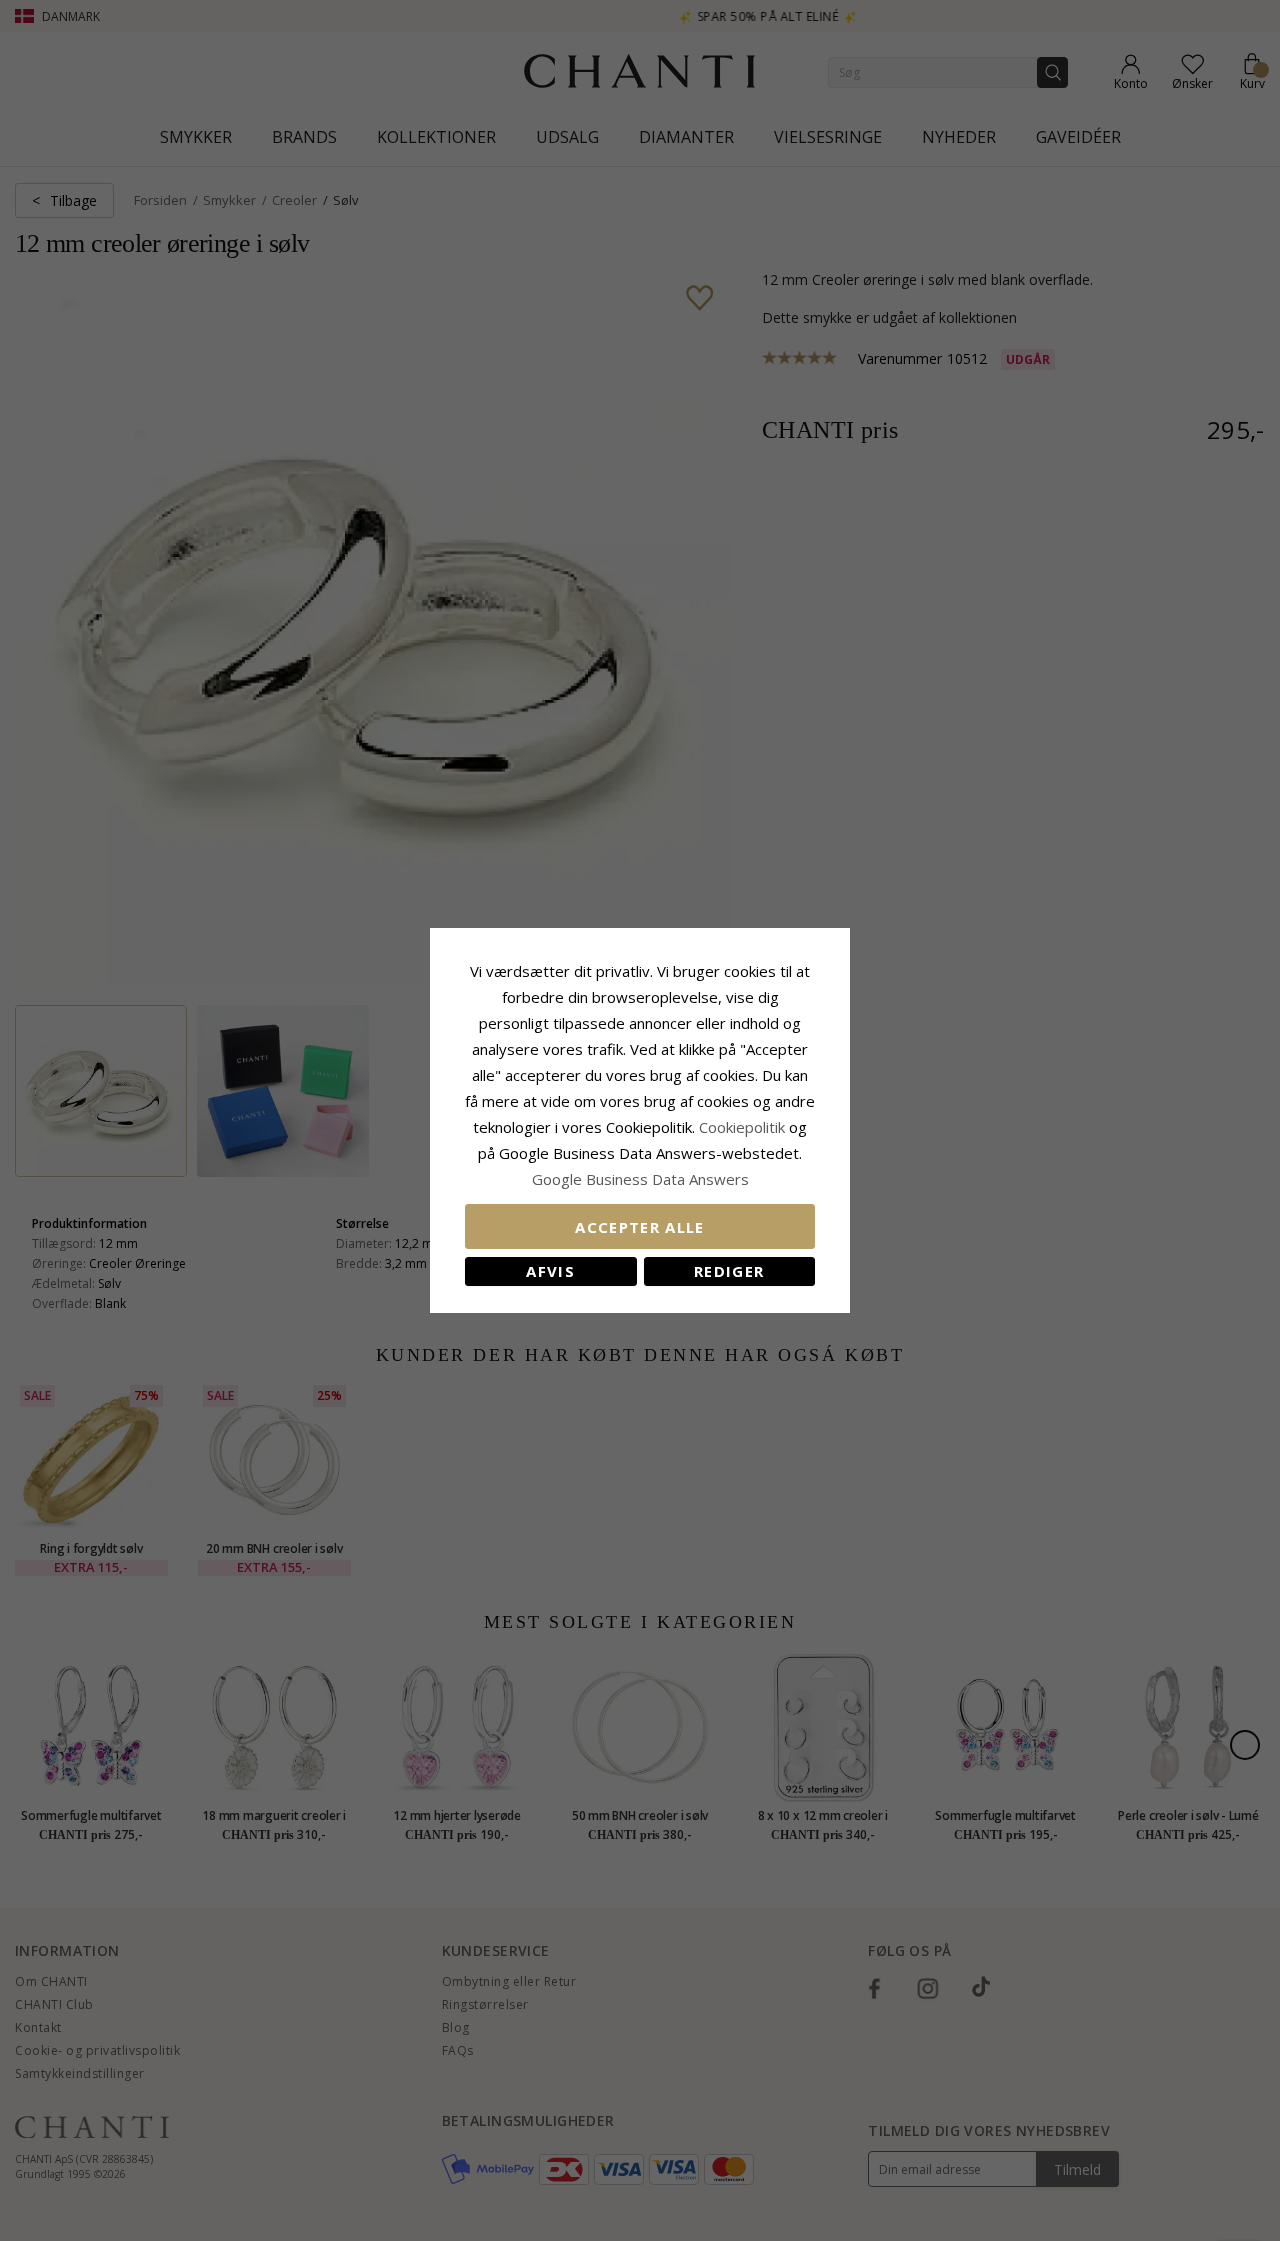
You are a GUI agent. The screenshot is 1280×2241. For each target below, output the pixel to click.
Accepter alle (640, 1227)
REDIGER (729, 1271)
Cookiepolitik (742, 1127)
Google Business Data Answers (640, 1179)
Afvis (550, 1271)
